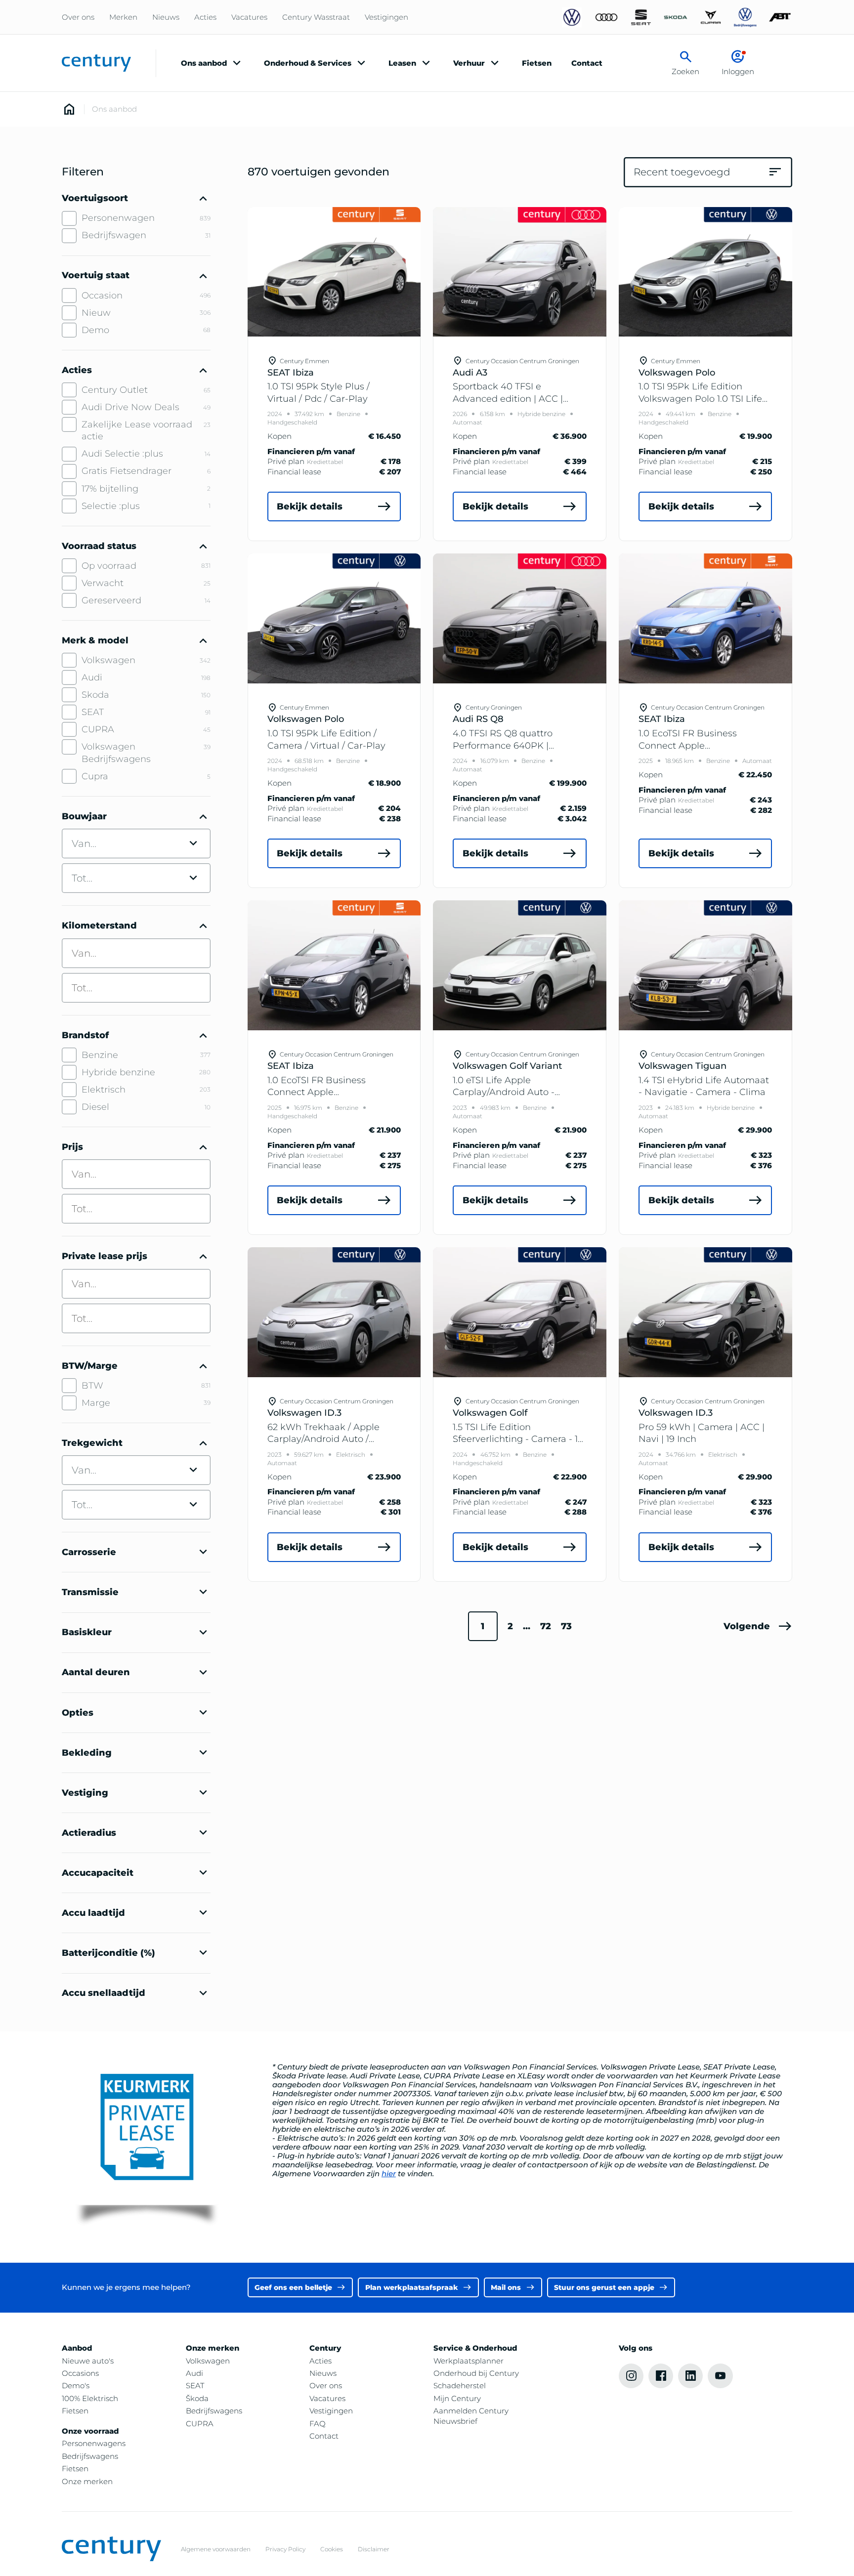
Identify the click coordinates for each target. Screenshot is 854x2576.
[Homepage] (69, 109)
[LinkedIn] (690, 2376)
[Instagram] (631, 2376)
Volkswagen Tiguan (683, 1066)
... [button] (527, 1626)
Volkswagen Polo (677, 373)
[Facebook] (661, 2376)
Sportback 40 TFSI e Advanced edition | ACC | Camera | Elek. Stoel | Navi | (513, 398)
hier (389, 2174)
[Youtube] (720, 2376)
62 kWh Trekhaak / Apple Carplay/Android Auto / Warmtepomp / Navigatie (324, 1439)
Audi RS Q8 (478, 719)
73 (566, 1626)
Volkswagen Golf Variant (507, 1066)
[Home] (96, 63)
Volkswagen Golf (490, 1413)
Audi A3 (470, 373)
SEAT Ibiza (291, 373)
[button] (758, 1626)
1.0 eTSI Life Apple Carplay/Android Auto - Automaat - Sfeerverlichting (514, 1092)
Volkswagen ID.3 (304, 1413)
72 (546, 1626)
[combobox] (136, 953)
